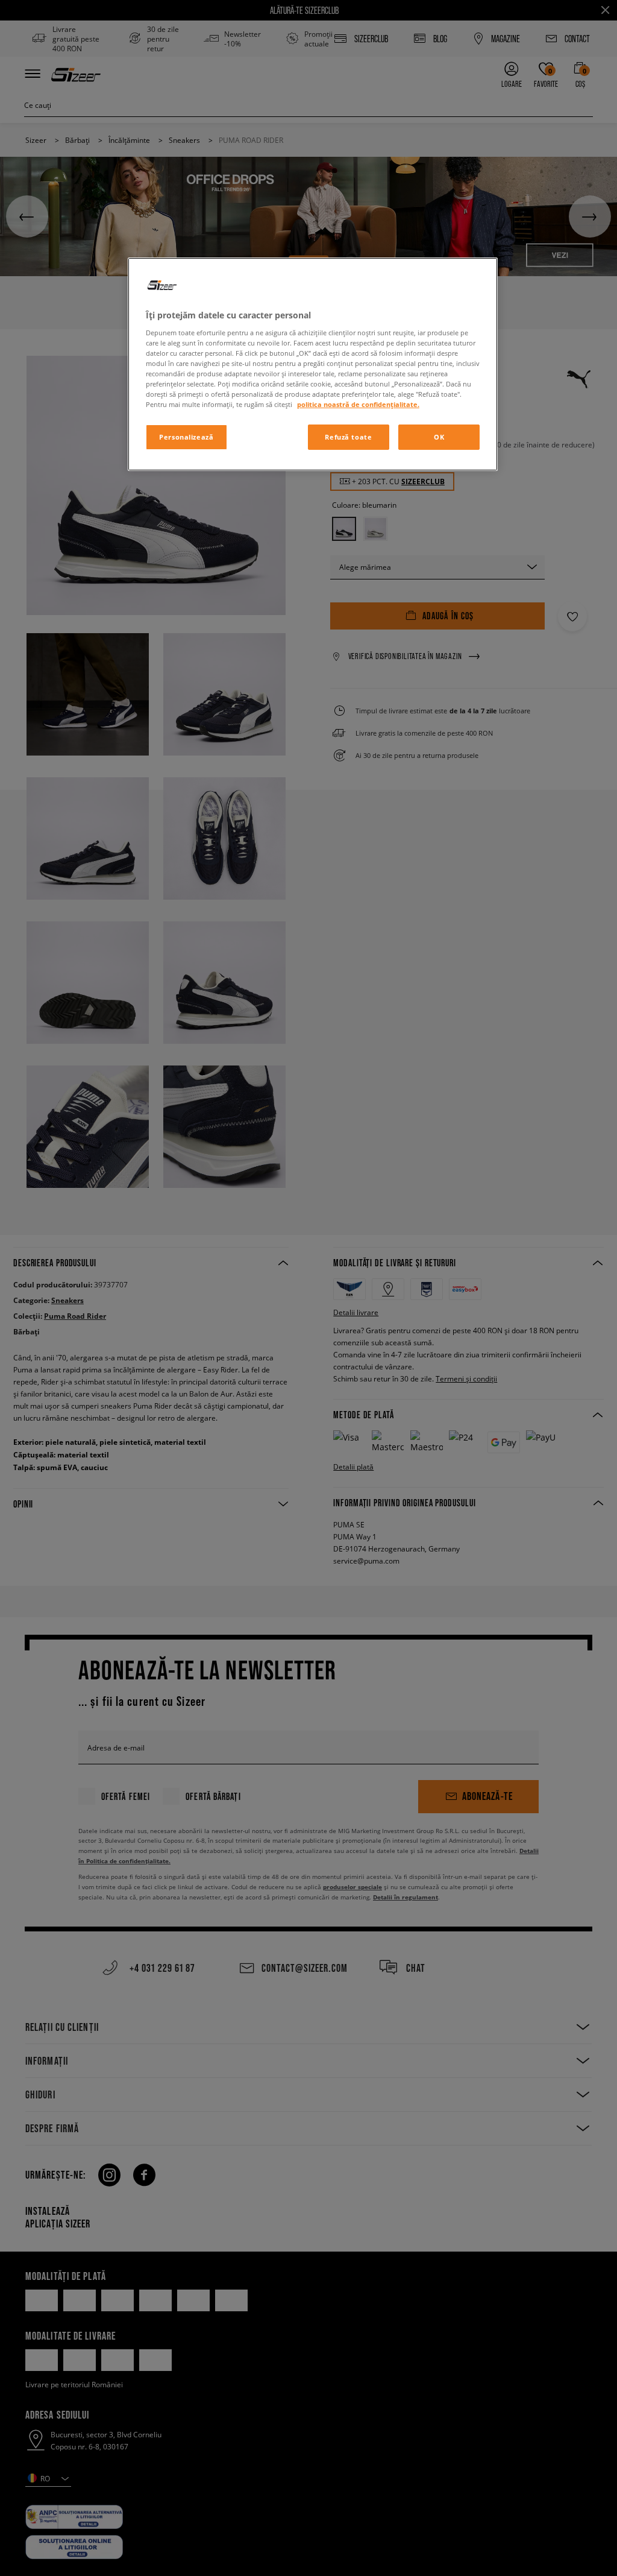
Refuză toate (348, 437)
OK (439, 437)
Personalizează (186, 437)
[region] (313, 364)
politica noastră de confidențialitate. (358, 404)
